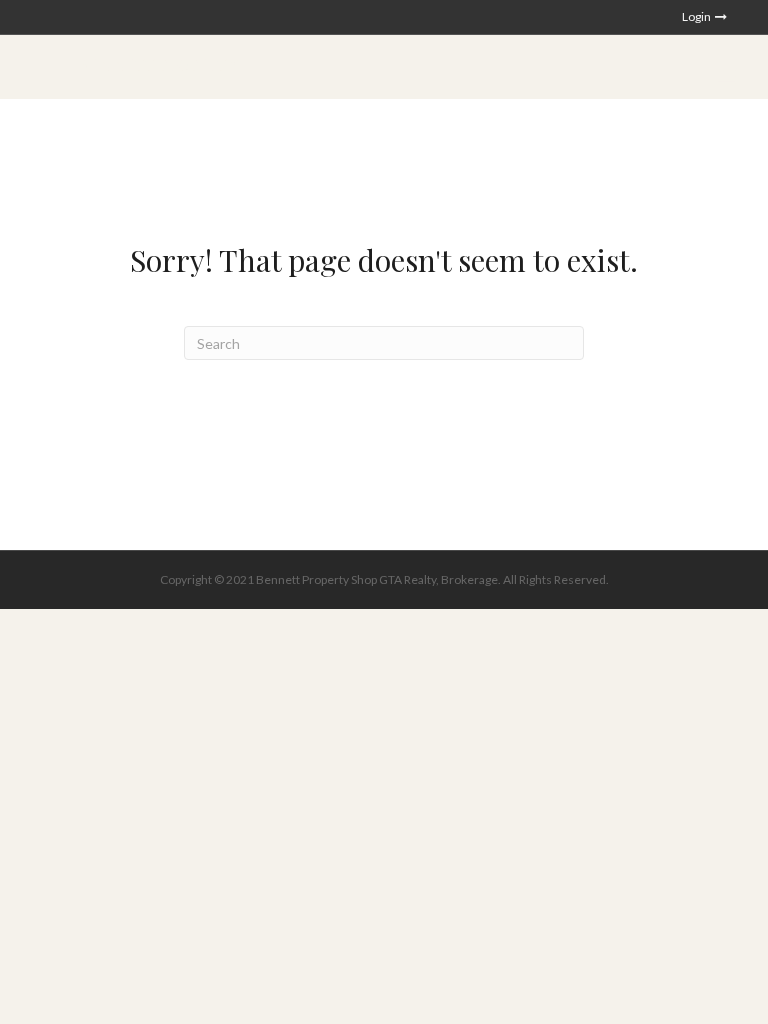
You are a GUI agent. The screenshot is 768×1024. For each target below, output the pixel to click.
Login (697, 16)
